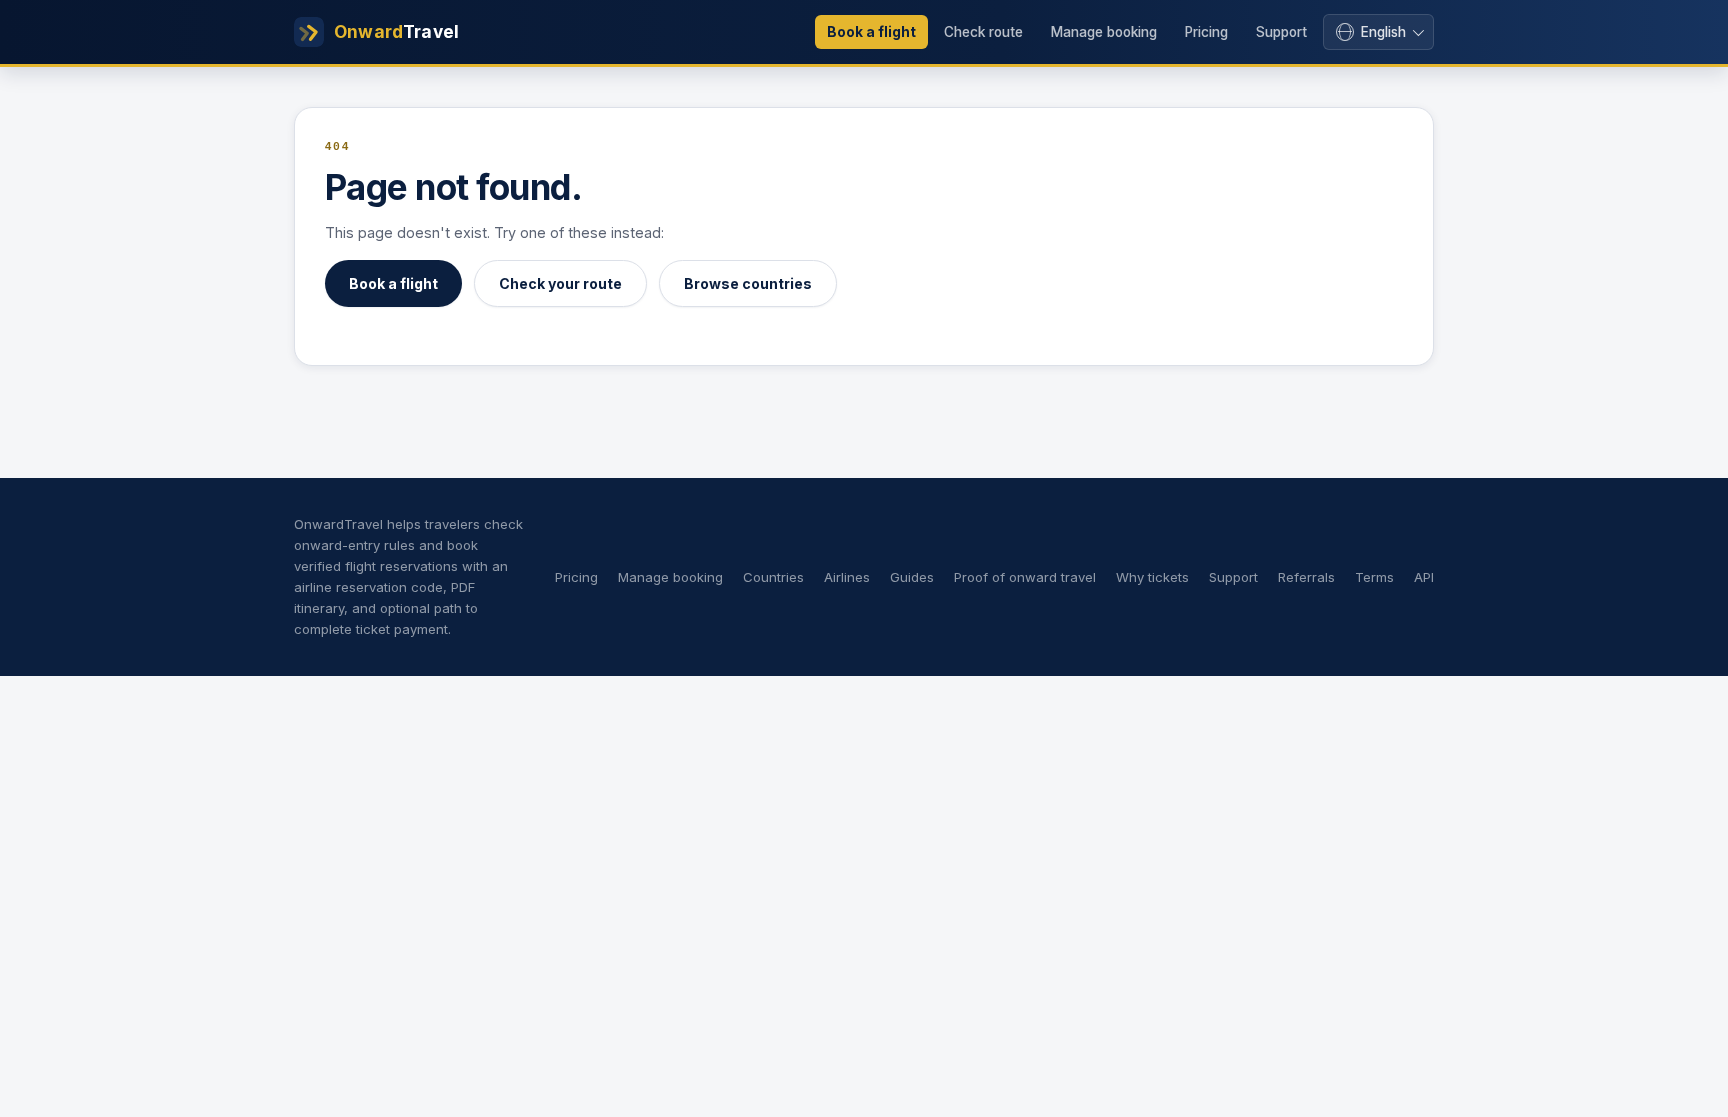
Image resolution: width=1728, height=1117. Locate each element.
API (1424, 577)
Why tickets (1152, 577)
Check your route (560, 283)
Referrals (1306, 577)
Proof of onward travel (1025, 577)
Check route (983, 32)
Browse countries (748, 283)
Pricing (1206, 32)
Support (1281, 32)
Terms (1374, 577)
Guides (912, 577)
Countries (773, 577)
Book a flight (871, 32)
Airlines (847, 577)
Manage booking (1104, 32)
